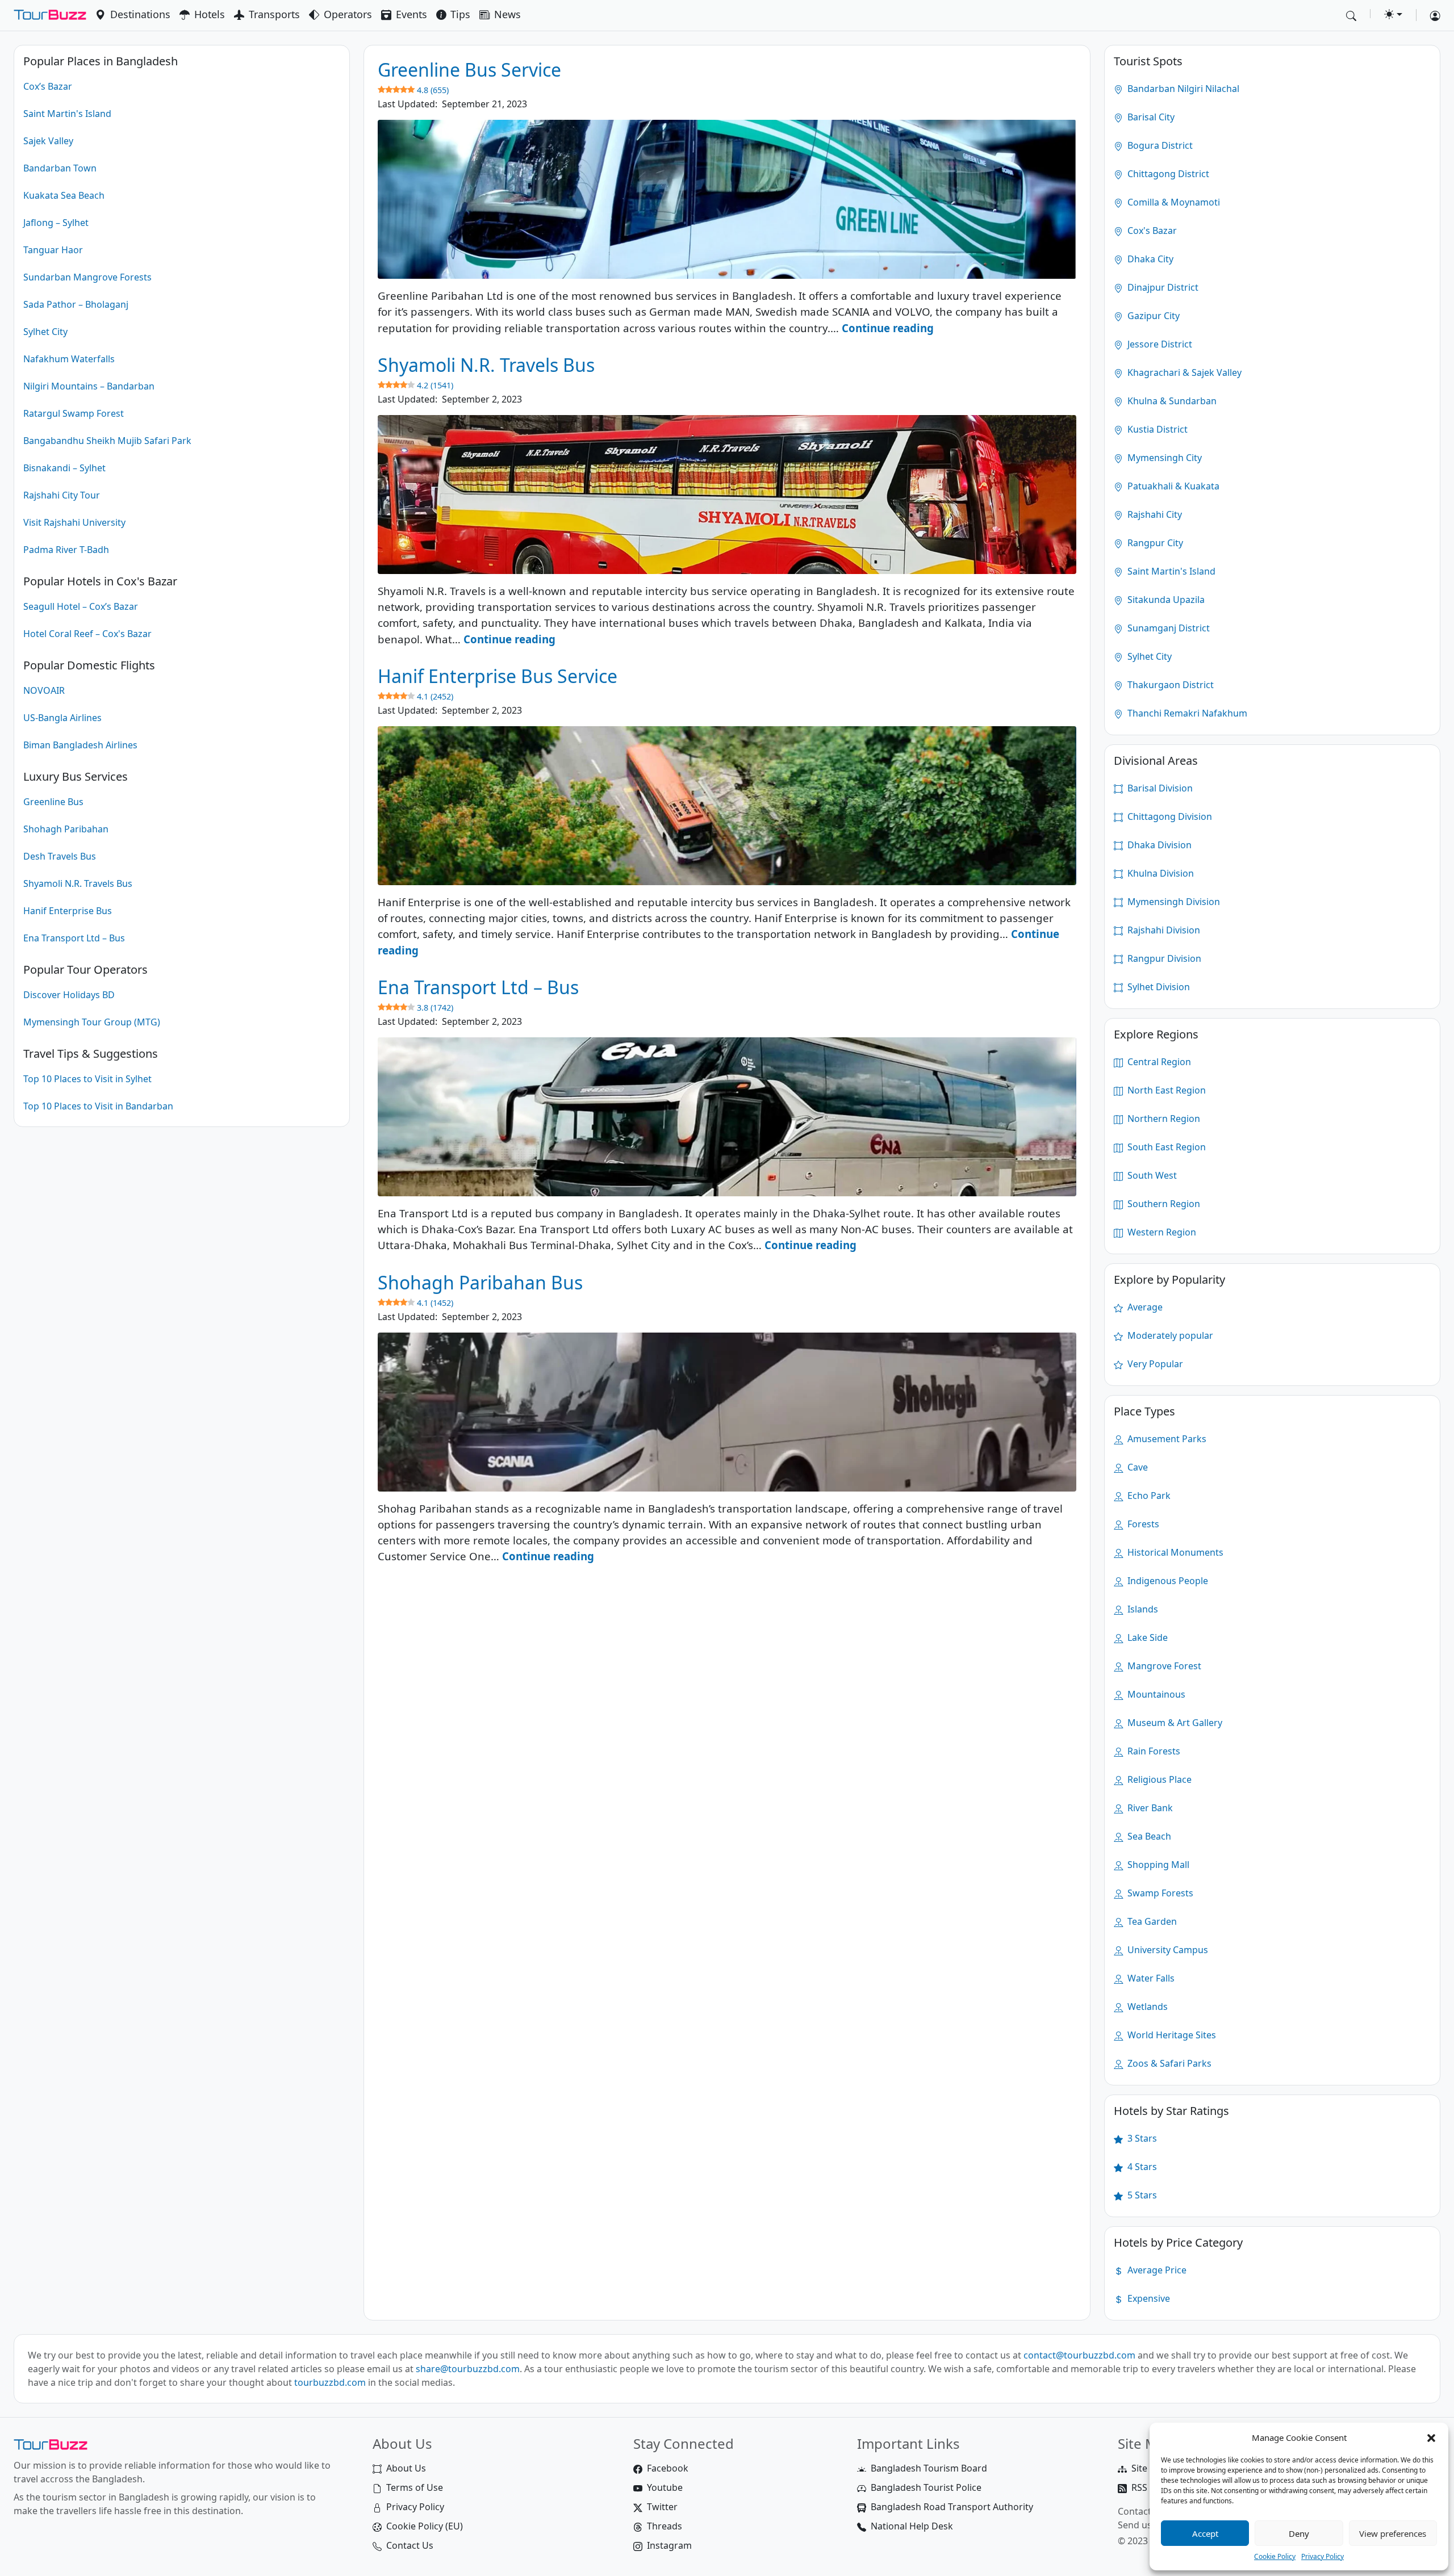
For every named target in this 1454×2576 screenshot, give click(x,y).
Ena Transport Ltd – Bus (74, 938)
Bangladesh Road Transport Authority (952, 2507)
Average (1144, 1307)
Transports (274, 14)
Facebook (668, 2468)
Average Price (1156, 2270)
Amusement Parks (1166, 1439)
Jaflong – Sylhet (56, 223)
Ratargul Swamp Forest (74, 413)
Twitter (662, 2507)
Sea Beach (1148, 1836)
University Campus (1167, 1950)
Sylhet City (45, 332)
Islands (1142, 1609)
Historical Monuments (1174, 1552)
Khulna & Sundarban (1171, 401)
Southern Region (1163, 1204)
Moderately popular (1169, 1335)
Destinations (140, 14)
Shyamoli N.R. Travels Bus (78, 883)
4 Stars (1141, 2167)
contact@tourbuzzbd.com (1079, 2355)
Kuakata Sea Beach (64, 195)
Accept (1205, 2533)
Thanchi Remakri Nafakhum (1186, 713)
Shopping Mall (1157, 1865)
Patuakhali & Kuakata (1172, 486)
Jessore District (1159, 344)
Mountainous (1155, 1694)
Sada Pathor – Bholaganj (76, 304)
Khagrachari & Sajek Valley (1183, 372)
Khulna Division (1160, 873)
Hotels (210, 14)
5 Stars (1141, 2195)
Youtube (665, 2487)
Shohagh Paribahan (66, 829)
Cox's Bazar (1151, 231)
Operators (348, 14)
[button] (1431, 2437)
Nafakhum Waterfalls (69, 359)
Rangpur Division (1163, 958)
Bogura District (1159, 145)
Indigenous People (1167, 1581)
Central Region (1158, 1062)
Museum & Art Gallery (1174, 1723)
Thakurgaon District (1169, 685)
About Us (406, 2468)
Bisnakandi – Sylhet (64, 468)
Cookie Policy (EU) (425, 2526)
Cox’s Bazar (48, 86)
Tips (460, 14)
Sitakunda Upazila (1165, 600)
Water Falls (1150, 1978)
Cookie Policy (1275, 2556)
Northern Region (1163, 1119)
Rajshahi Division (1163, 930)
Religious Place (1158, 1779)
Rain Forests (1153, 1751)
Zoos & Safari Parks (1168, 2063)
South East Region (1165, 1147)
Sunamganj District (1167, 628)
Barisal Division (1159, 788)
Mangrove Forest (1163, 1666)
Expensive (1148, 2298)
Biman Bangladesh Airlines (80, 745)
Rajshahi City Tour (62, 495)
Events (411, 14)
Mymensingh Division (1173, 902)
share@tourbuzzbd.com (468, 2369)
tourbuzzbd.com (330, 2382)
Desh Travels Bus (60, 856)
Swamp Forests (1159, 1893)
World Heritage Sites (1171, 2035)
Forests (1142, 1524)
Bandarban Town (60, 168)
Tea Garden (1151, 1921)
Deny (1299, 2533)
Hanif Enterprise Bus (68, 911)
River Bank (1149, 1808)
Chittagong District (1167, 174)
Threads (665, 2526)
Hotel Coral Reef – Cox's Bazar (87, 634)
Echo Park (1148, 1496)
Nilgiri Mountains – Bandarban (89, 386)
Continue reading (888, 328)
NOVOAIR (44, 690)
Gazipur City (1152, 316)
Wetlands (1146, 2007)
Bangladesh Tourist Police (926, 2487)
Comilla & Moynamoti (1173, 202)
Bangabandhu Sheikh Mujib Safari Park (107, 441)
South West (1151, 1175)
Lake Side (1146, 1637)
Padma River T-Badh (66, 550)
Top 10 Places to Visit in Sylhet (87, 1079)
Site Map (1150, 2468)
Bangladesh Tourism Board (929, 2468)
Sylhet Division (1158, 987)
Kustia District (1156, 429)
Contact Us (410, 2545)
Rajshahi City (1154, 514)
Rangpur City (1154, 543)
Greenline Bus (53, 802)
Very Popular (1154, 1364)
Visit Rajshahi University (74, 522)
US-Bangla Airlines (62, 718)
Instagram (669, 2545)
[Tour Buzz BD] (50, 15)
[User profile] (1431, 15)
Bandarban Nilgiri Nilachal (1182, 89)
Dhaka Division (1158, 845)
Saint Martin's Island (67, 114)
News (507, 14)
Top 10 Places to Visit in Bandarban (98, 1106)
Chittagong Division (1169, 816)
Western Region (1161, 1232)
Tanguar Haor (53, 250)
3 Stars (1141, 2138)
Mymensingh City (1163, 458)
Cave (1137, 1467)
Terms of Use (415, 2487)
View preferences (1393, 2533)
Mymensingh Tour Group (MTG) (92, 1022)
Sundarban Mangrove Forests (87, 277)
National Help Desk (912, 2526)
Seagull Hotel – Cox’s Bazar (81, 606)
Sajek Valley (48, 141)
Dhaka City (1149, 259)
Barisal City (1150, 117)
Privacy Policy (1323, 2556)
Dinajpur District (1162, 287)
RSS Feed (1151, 2487)
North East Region (1165, 1090)
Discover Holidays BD (69, 995)
